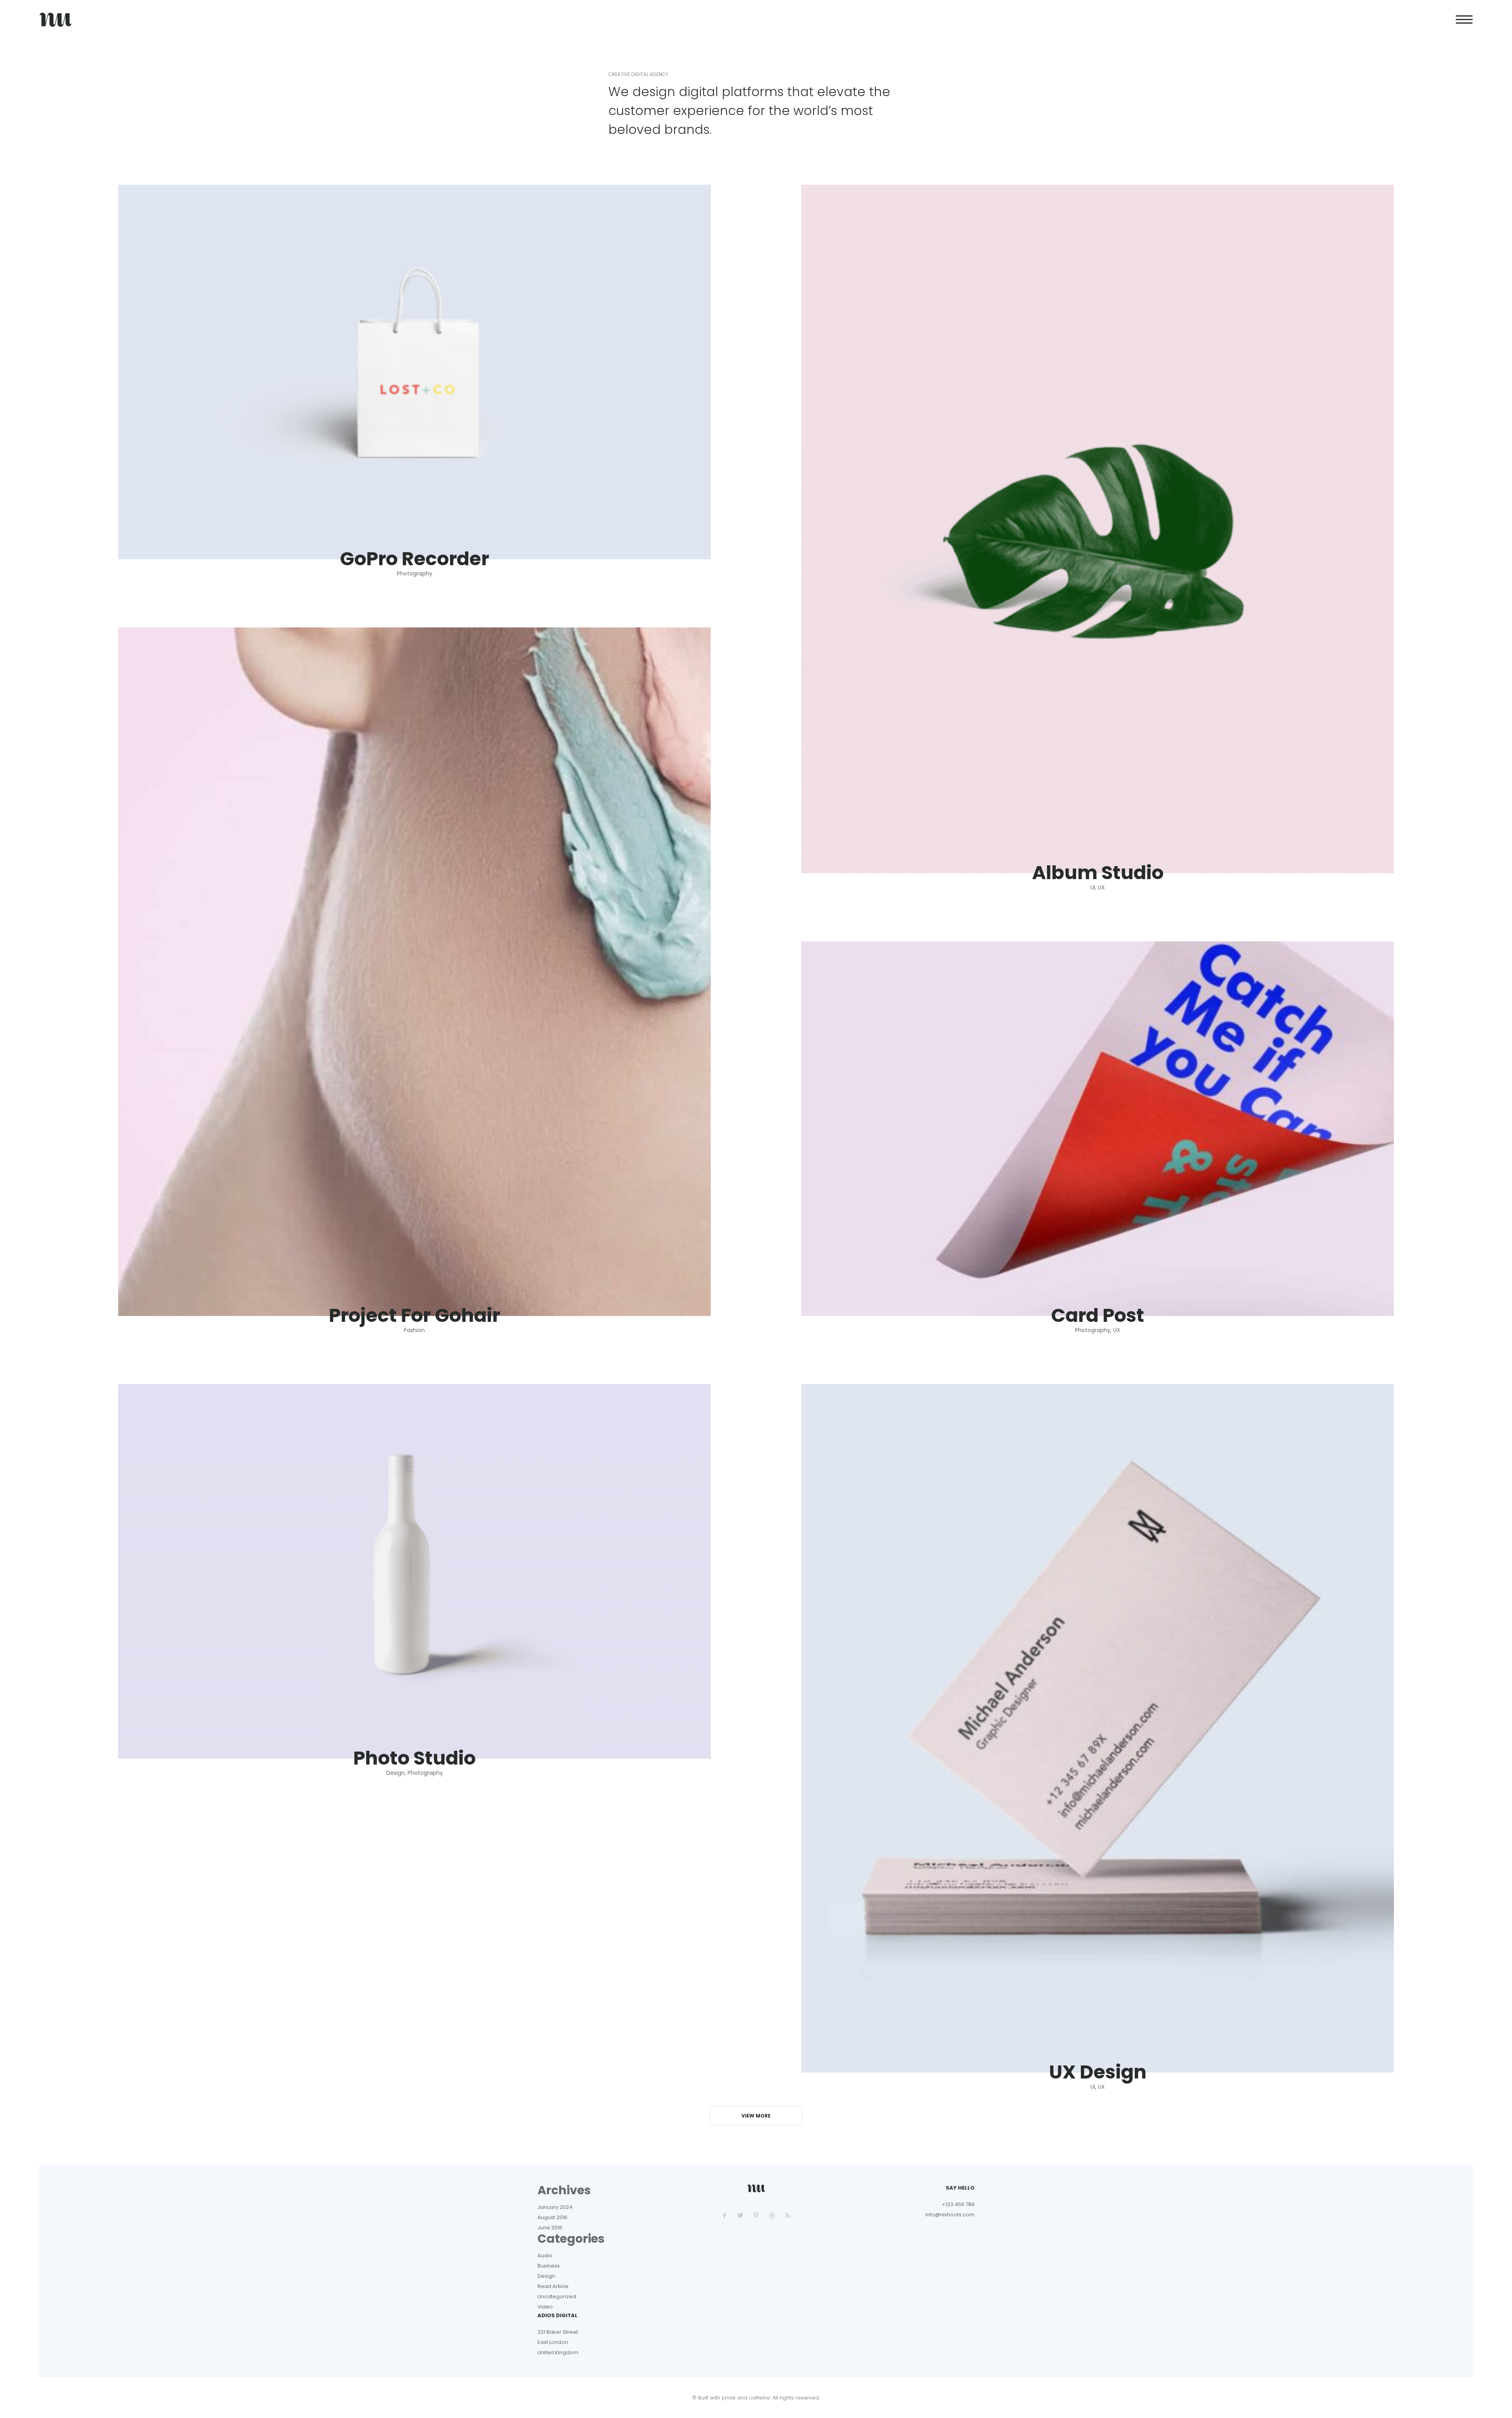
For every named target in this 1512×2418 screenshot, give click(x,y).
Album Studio (1098, 873)
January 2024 (555, 2207)
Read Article (553, 2286)
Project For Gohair (414, 1316)
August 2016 (552, 2217)
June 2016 (550, 2228)
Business (549, 2266)
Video (545, 2307)
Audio (545, 2256)
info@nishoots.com (950, 2215)
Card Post (1098, 1316)
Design (546, 2276)
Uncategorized (557, 2296)
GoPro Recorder (414, 559)
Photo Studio (414, 1758)
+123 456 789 (958, 2204)
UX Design (1098, 2072)
